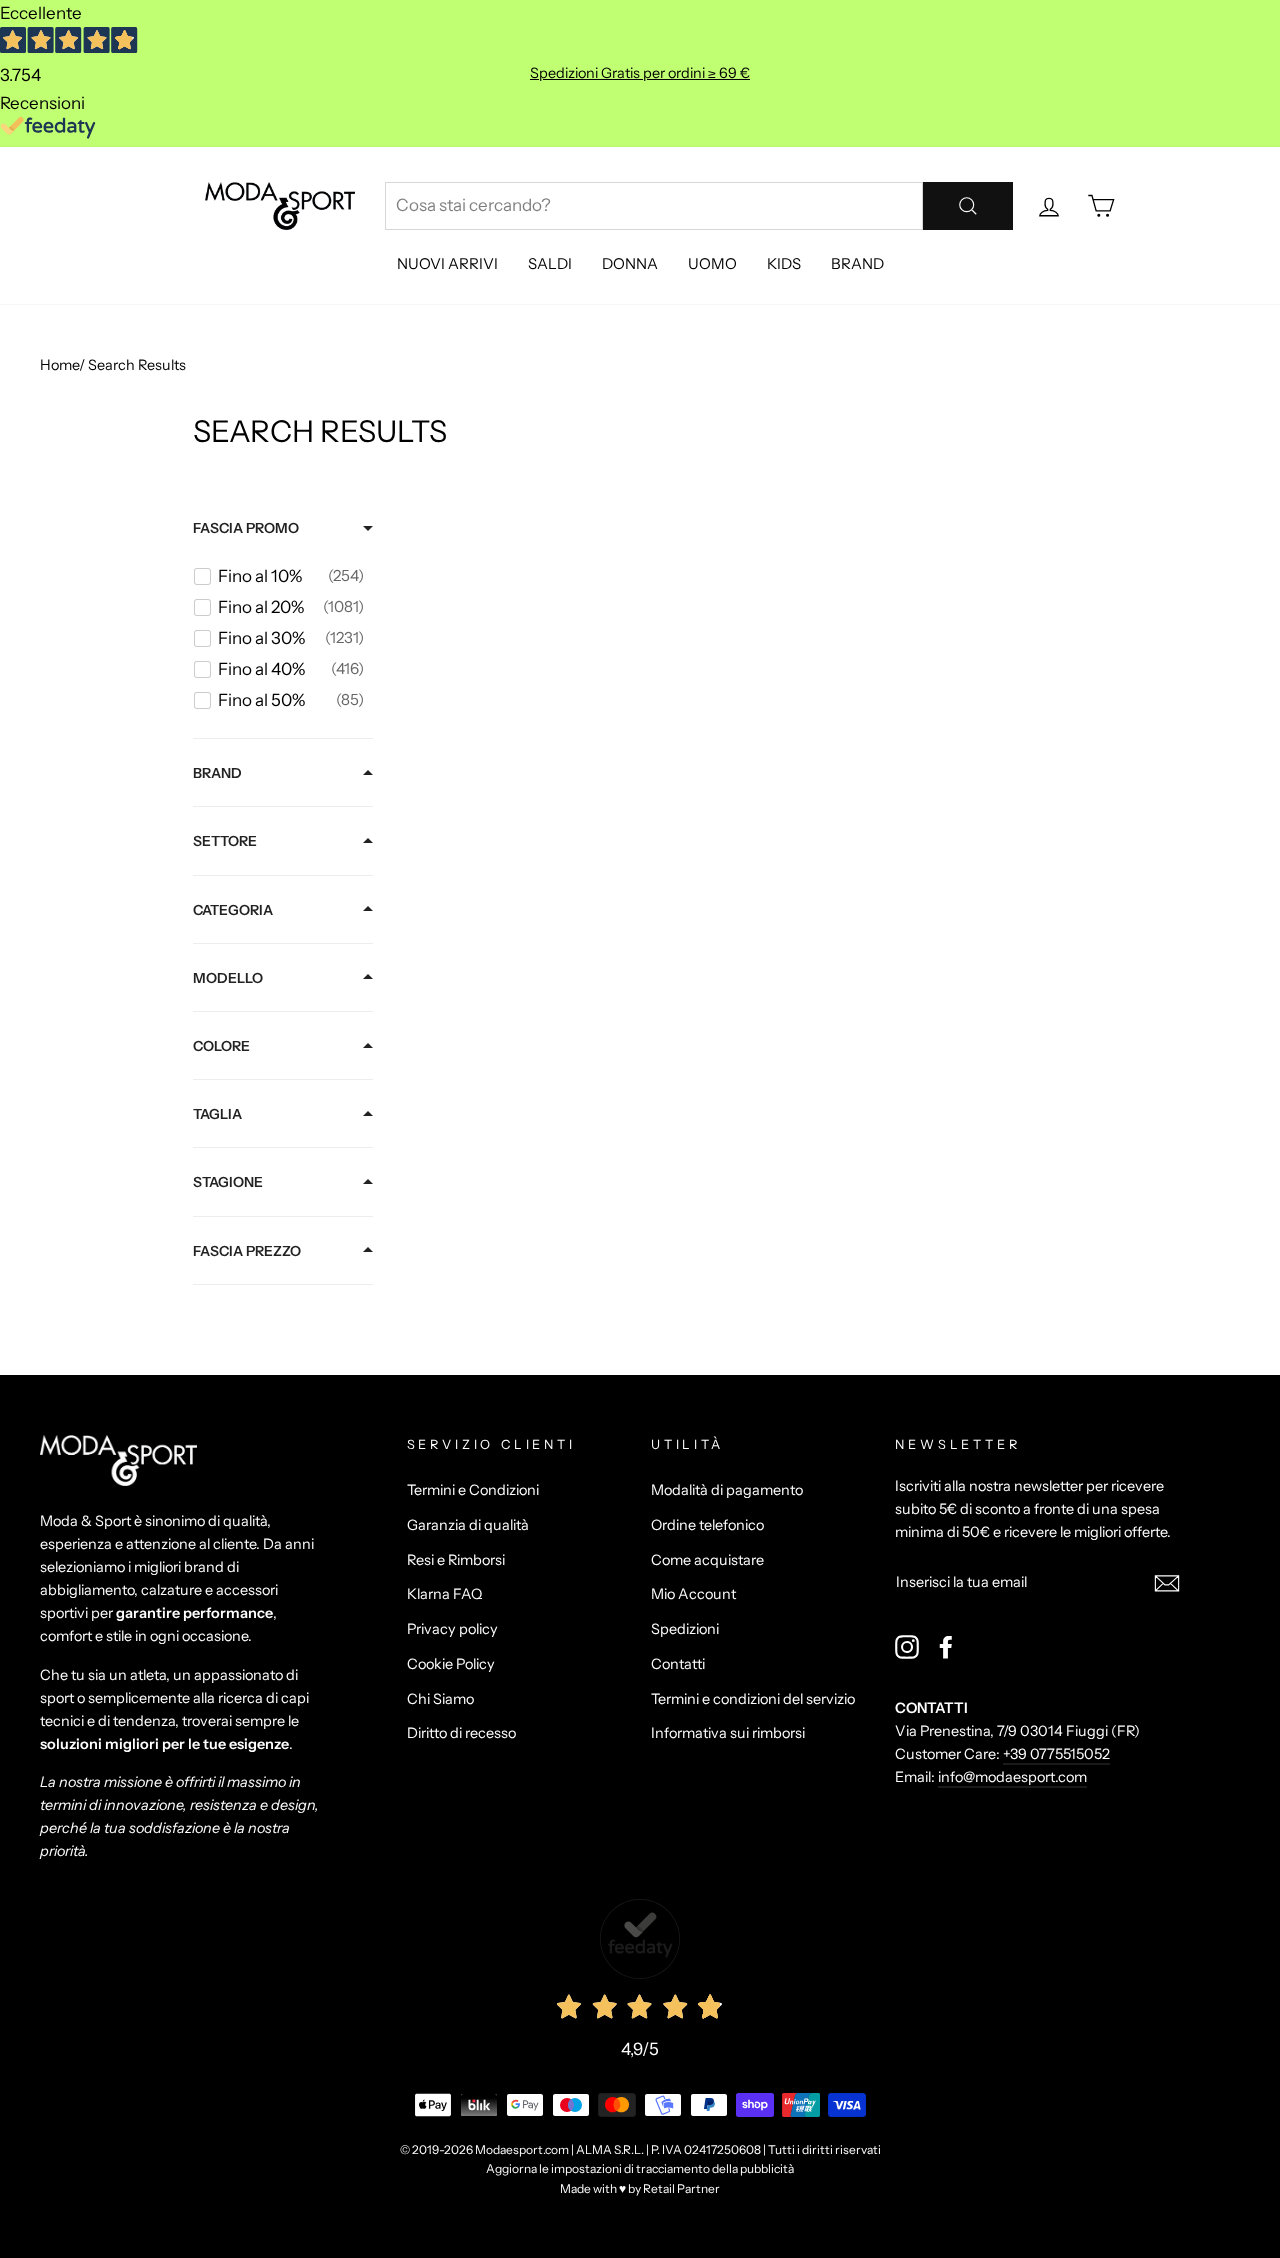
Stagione (228, 1182)
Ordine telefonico (707, 1525)
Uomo (712, 263)
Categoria (233, 910)
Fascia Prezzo (247, 1251)
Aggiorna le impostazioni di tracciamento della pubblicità (640, 2168)
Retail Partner (681, 2188)
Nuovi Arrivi (447, 263)
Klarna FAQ (444, 1594)
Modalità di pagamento (727, 1490)
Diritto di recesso (461, 1733)
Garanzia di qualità (468, 1525)
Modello (228, 978)
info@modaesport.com (1012, 1777)
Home (59, 365)
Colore (221, 1046)
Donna (630, 263)
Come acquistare (707, 1560)
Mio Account (693, 1594)
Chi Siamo (440, 1699)
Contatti (678, 1664)
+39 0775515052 (1056, 1754)
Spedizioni (685, 1629)
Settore (225, 841)
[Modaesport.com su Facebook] (946, 1647)
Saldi (550, 263)
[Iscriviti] (1167, 1581)
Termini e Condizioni (473, 1490)
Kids (784, 263)
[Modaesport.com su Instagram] (907, 1647)
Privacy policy (452, 1629)
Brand (857, 263)
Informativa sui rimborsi (728, 1733)
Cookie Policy (451, 1664)
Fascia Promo (246, 528)
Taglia (217, 1114)
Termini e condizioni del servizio (753, 1699)
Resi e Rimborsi (456, 1560)
